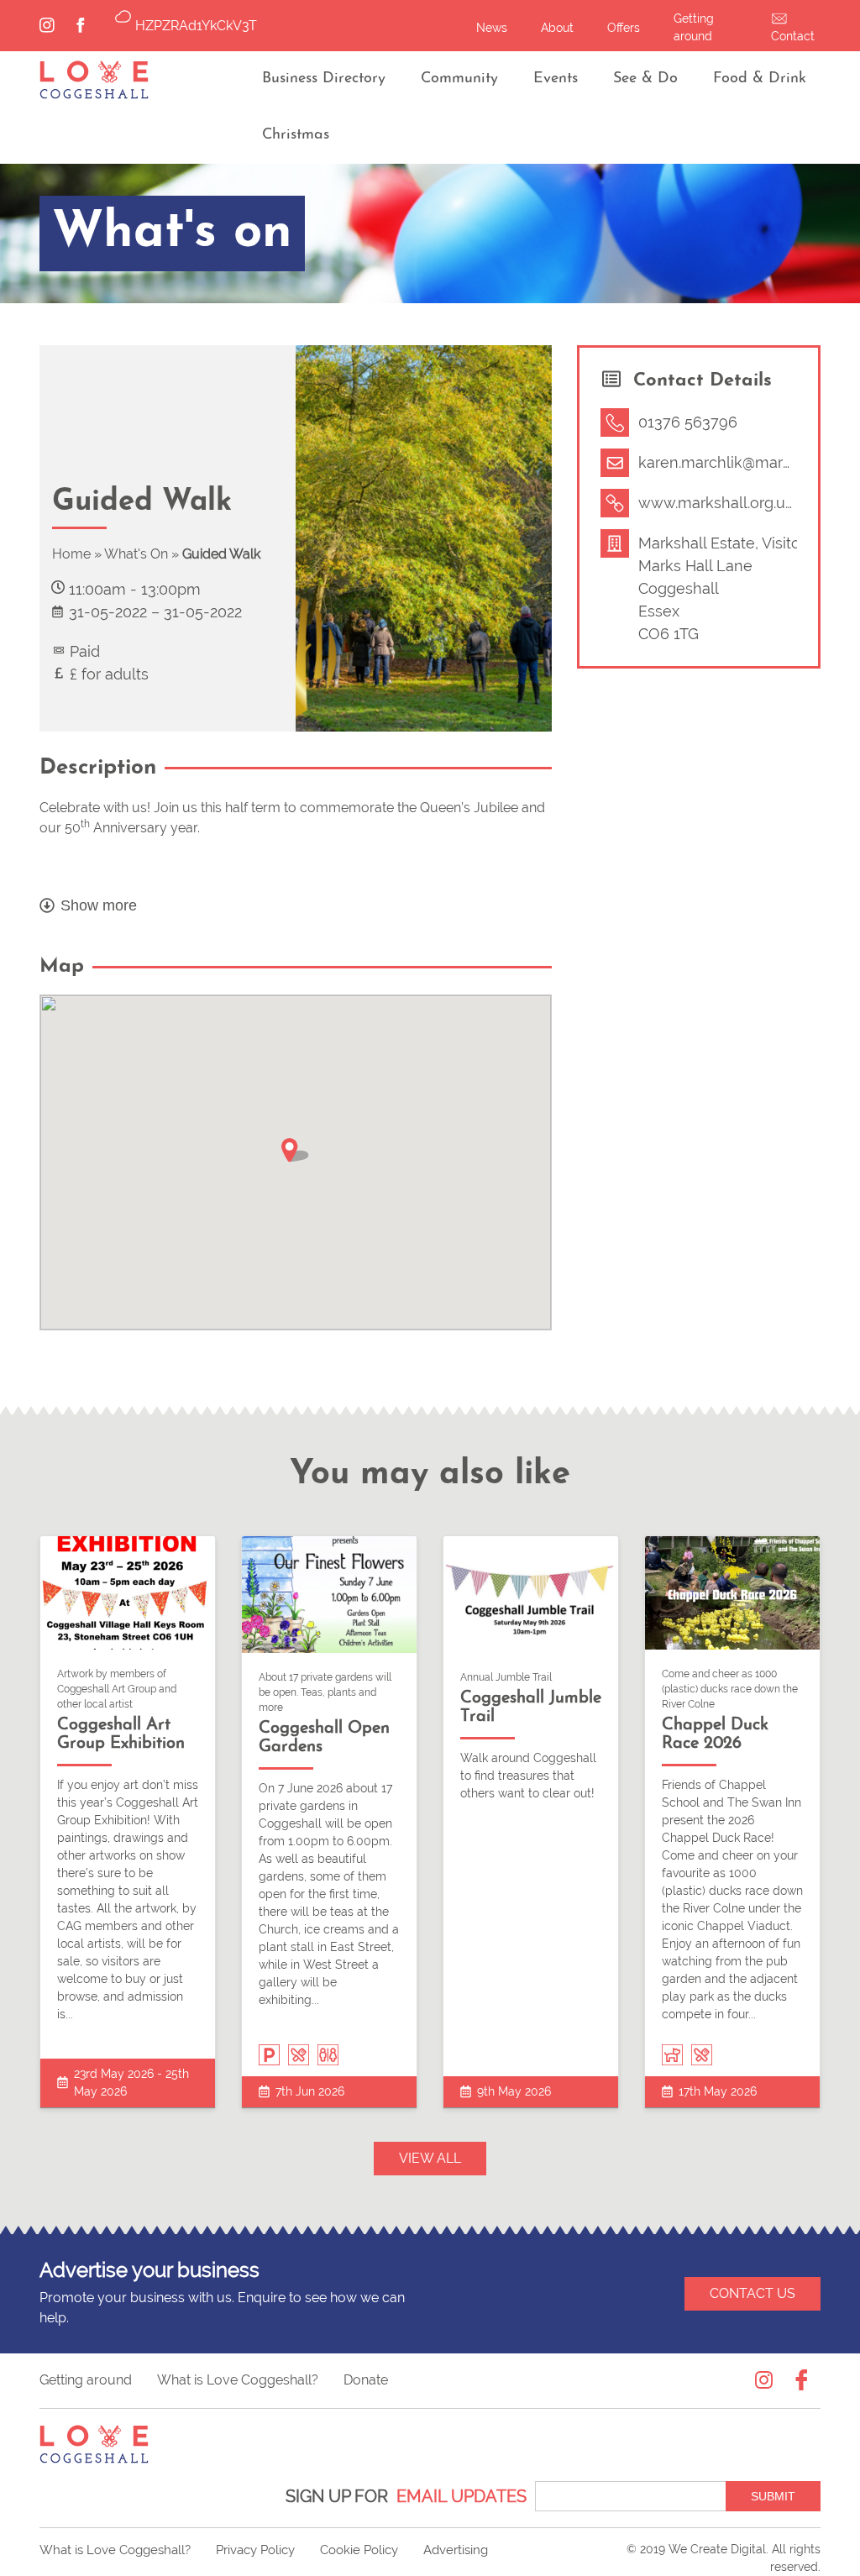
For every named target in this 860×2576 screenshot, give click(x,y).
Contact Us (752, 2293)
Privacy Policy (255, 2550)
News (492, 28)
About (557, 28)
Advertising (456, 2550)
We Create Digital (717, 2549)
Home (71, 554)
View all (430, 2158)
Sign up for (406, 2496)
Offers (624, 28)
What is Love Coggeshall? (238, 2380)
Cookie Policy (359, 2550)
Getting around (86, 2380)
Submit (773, 2496)
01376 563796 (688, 422)
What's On (136, 554)
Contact (793, 36)
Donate (366, 2380)
